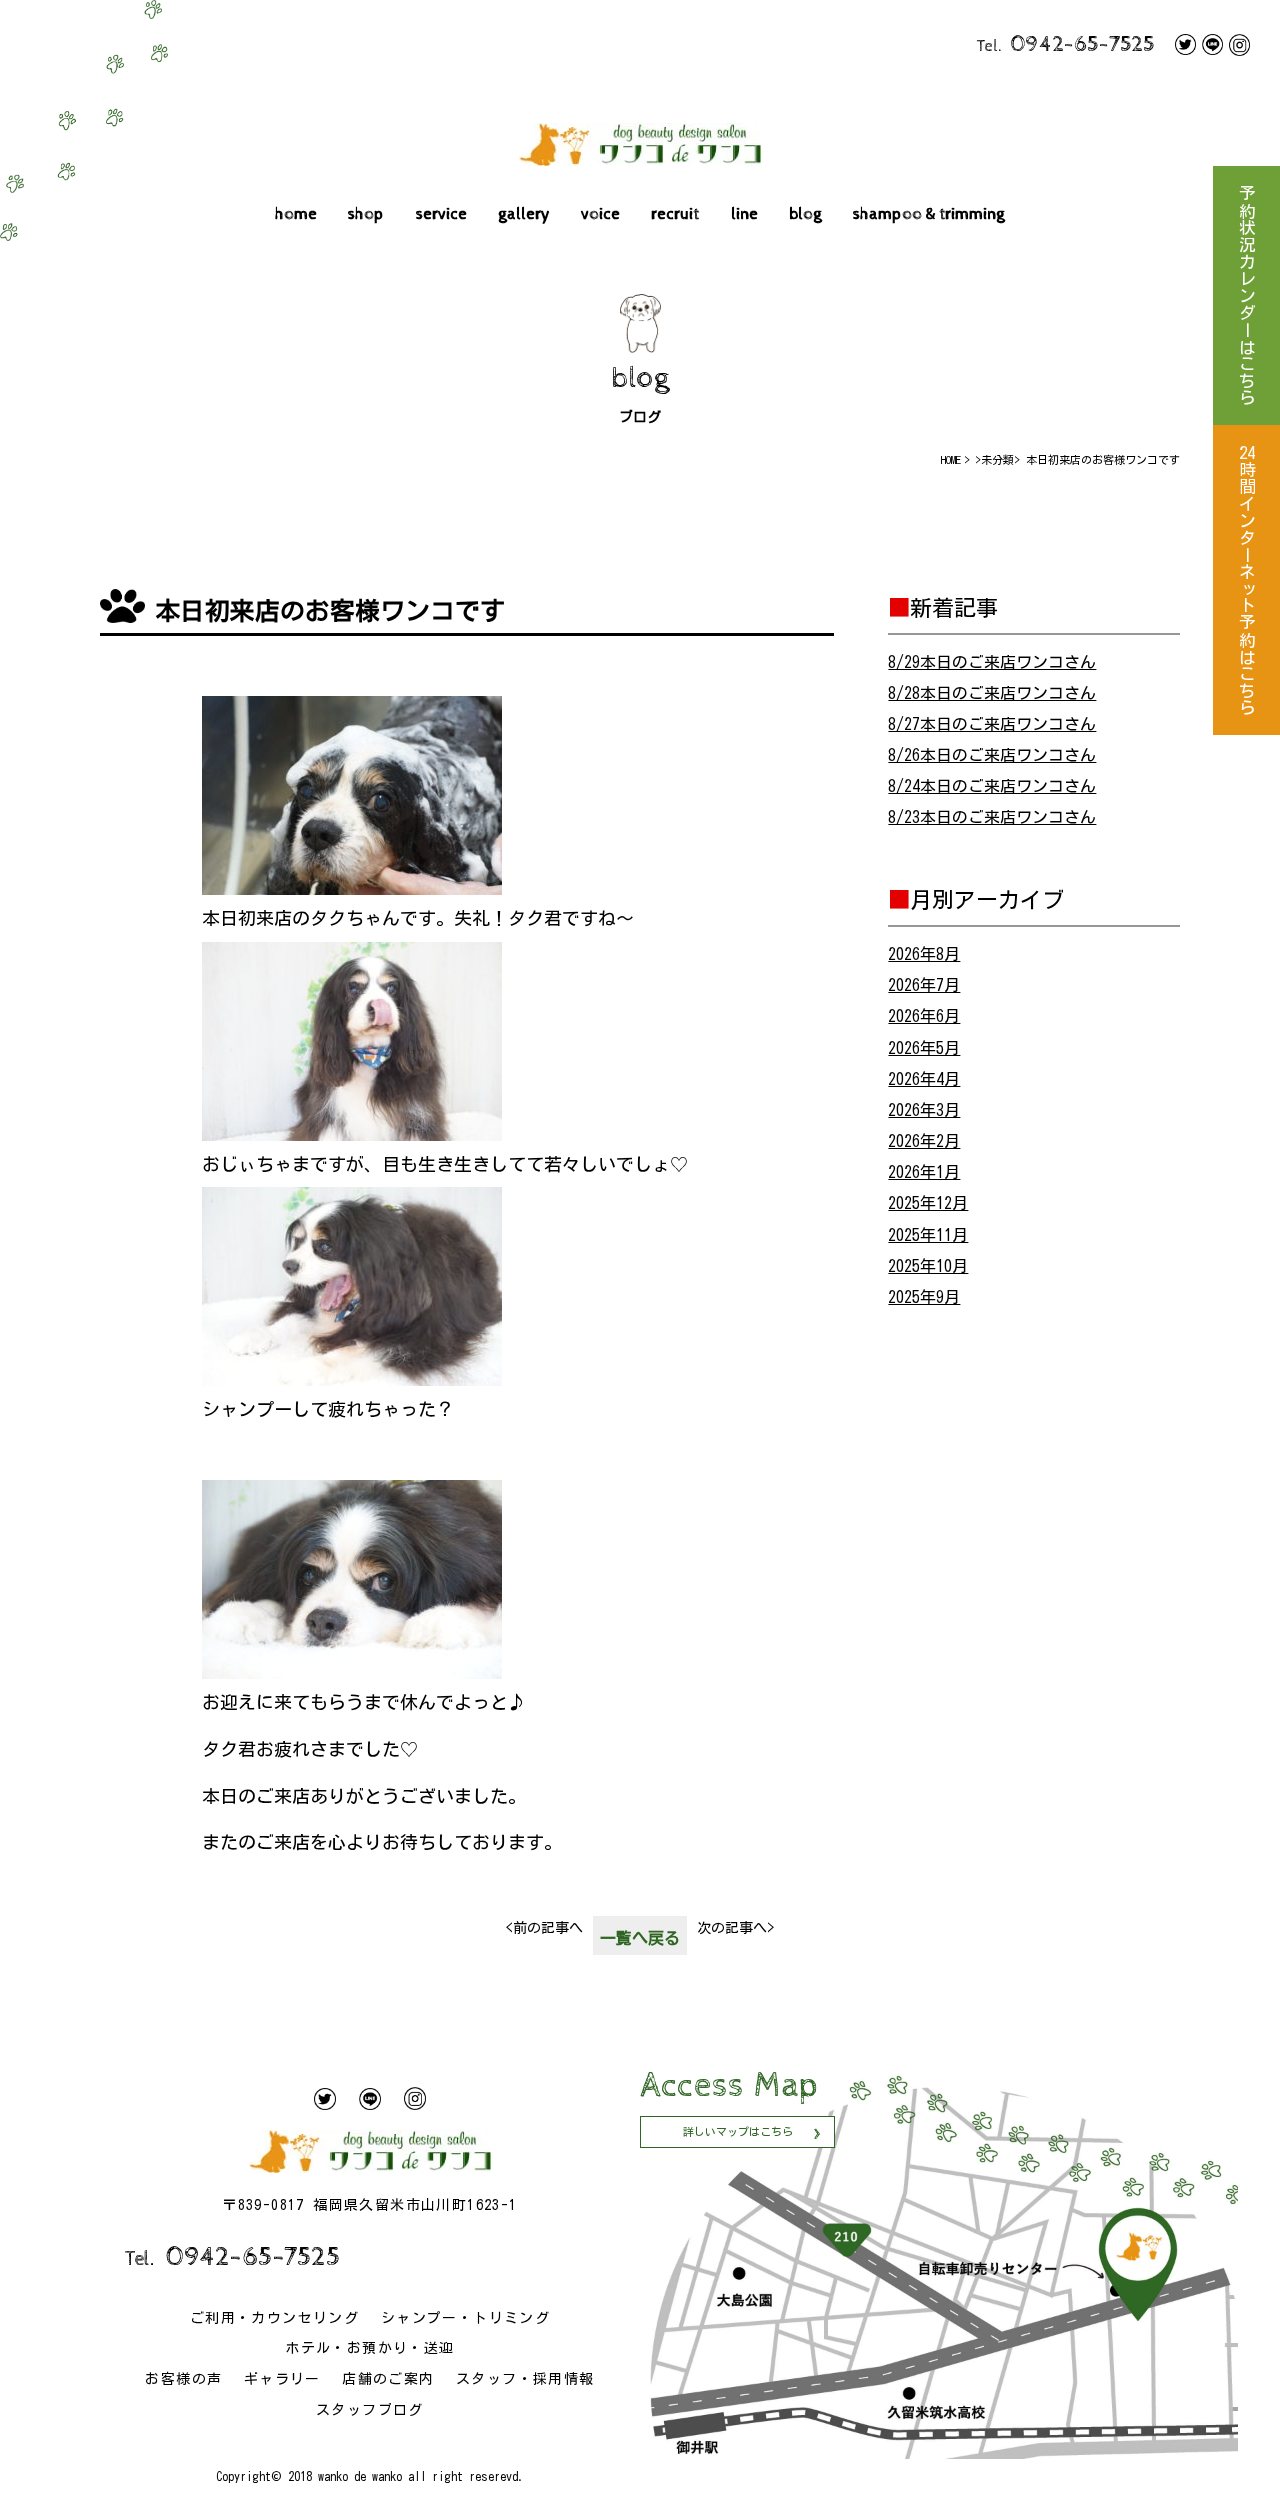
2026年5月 (924, 1048)
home (296, 214)
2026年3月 (924, 1110)
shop (366, 214)
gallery (524, 214)
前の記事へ (544, 1928)
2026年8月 (924, 954)
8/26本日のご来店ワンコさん (992, 755)
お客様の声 (183, 2379)
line (744, 214)
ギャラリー (282, 2379)
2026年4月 (924, 1079)
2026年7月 (924, 985)
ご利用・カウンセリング (274, 2318)
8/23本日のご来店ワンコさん (992, 817)
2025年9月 (924, 1297)
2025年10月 (928, 1266)
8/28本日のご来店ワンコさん (992, 693)
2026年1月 (924, 1172)
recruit (675, 214)
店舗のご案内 (388, 2379)
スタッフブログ (370, 2410)
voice (600, 214)
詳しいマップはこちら (738, 2131)
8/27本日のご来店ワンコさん (992, 724)
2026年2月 (924, 1141)
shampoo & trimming (929, 214)
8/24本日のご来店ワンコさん (992, 786)
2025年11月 (928, 1235)
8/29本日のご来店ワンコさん (992, 662)
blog (805, 214)
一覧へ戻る (640, 1938)
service (441, 214)
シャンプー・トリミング (465, 2318)
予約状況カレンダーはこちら (1246, 295)
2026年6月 (924, 1016)
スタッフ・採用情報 (525, 2379)
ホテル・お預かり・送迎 (369, 2348)
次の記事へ (735, 1928)
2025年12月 (928, 1203)
